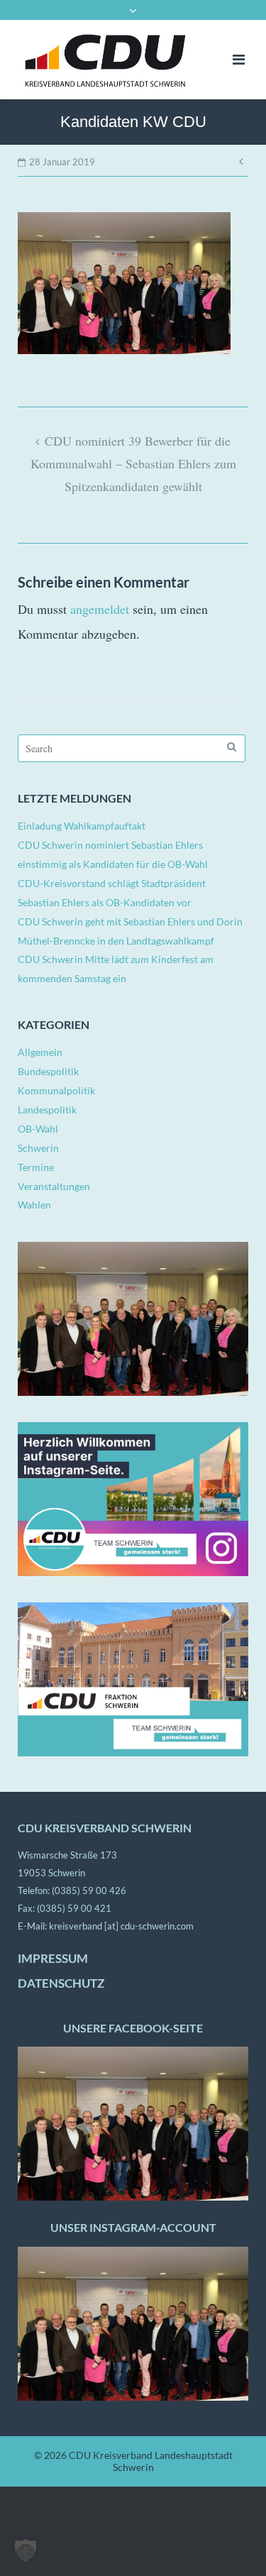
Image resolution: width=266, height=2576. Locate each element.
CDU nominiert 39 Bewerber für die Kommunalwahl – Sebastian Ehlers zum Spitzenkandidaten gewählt (133, 463)
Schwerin (38, 1148)
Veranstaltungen (54, 1186)
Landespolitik (47, 1110)
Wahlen (34, 1205)
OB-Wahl (38, 1129)
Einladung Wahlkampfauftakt (82, 826)
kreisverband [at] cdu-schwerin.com (121, 1926)
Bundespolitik (48, 1071)
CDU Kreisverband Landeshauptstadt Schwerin (151, 2461)
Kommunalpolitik (56, 1090)
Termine (36, 1167)
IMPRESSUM (53, 1959)
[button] (26, 2550)
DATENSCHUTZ (61, 1983)
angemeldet (100, 609)
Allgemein (40, 1052)
